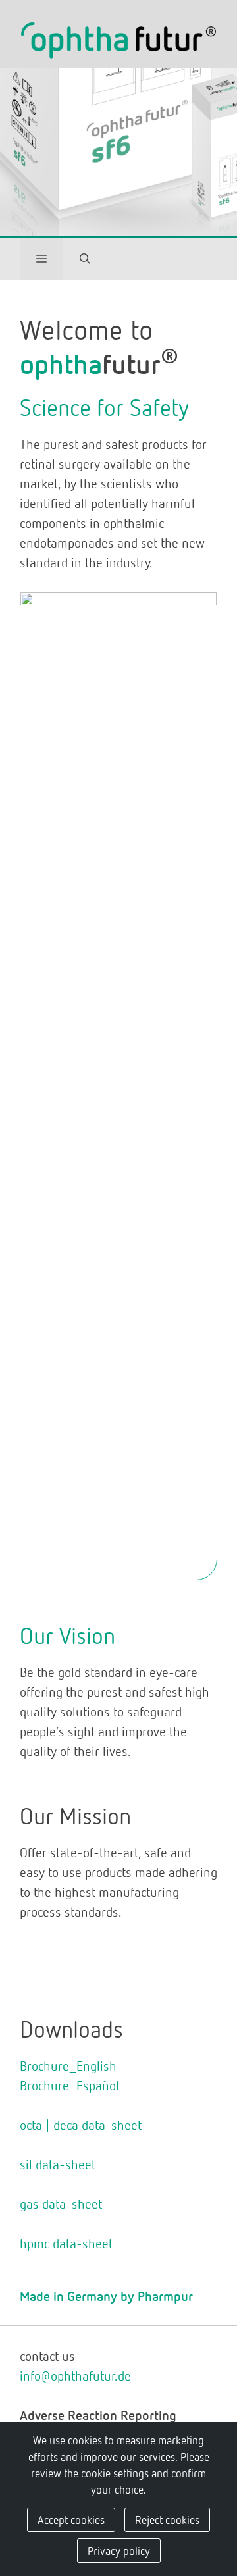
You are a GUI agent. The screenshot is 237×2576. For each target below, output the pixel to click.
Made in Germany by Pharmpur (106, 2296)
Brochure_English (68, 2065)
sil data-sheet (58, 2164)
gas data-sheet (61, 2203)
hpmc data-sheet (66, 2243)
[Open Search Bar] (85, 259)
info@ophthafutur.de (75, 2375)
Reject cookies (167, 2519)
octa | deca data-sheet (81, 2125)
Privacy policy (119, 2550)
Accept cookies (71, 2519)
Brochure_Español (69, 2085)
